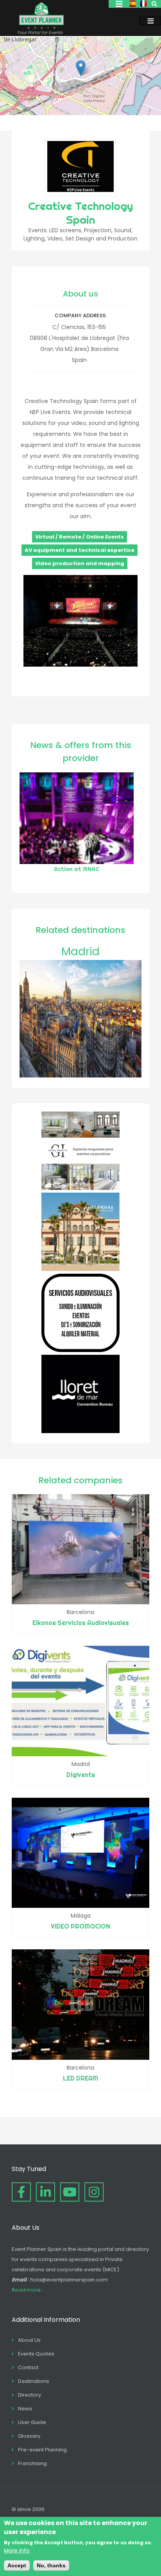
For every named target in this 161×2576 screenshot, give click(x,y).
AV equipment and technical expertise (80, 550)
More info (17, 2551)
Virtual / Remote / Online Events (80, 537)
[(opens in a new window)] (80, 1188)
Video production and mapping (80, 563)
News (25, 2409)
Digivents (81, 1775)
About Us (29, 2340)
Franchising (32, 2463)
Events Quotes (36, 2354)
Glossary (29, 2436)
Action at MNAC (77, 869)
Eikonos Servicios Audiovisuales (81, 1623)
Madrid (80, 952)
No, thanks (51, 2565)
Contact (28, 2367)
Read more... (28, 2290)
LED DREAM (80, 2078)
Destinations (34, 2381)
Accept (17, 2565)
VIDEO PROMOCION (80, 1926)
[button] (81, 68)
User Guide (32, 2422)
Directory (30, 2395)
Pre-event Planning (42, 2450)
